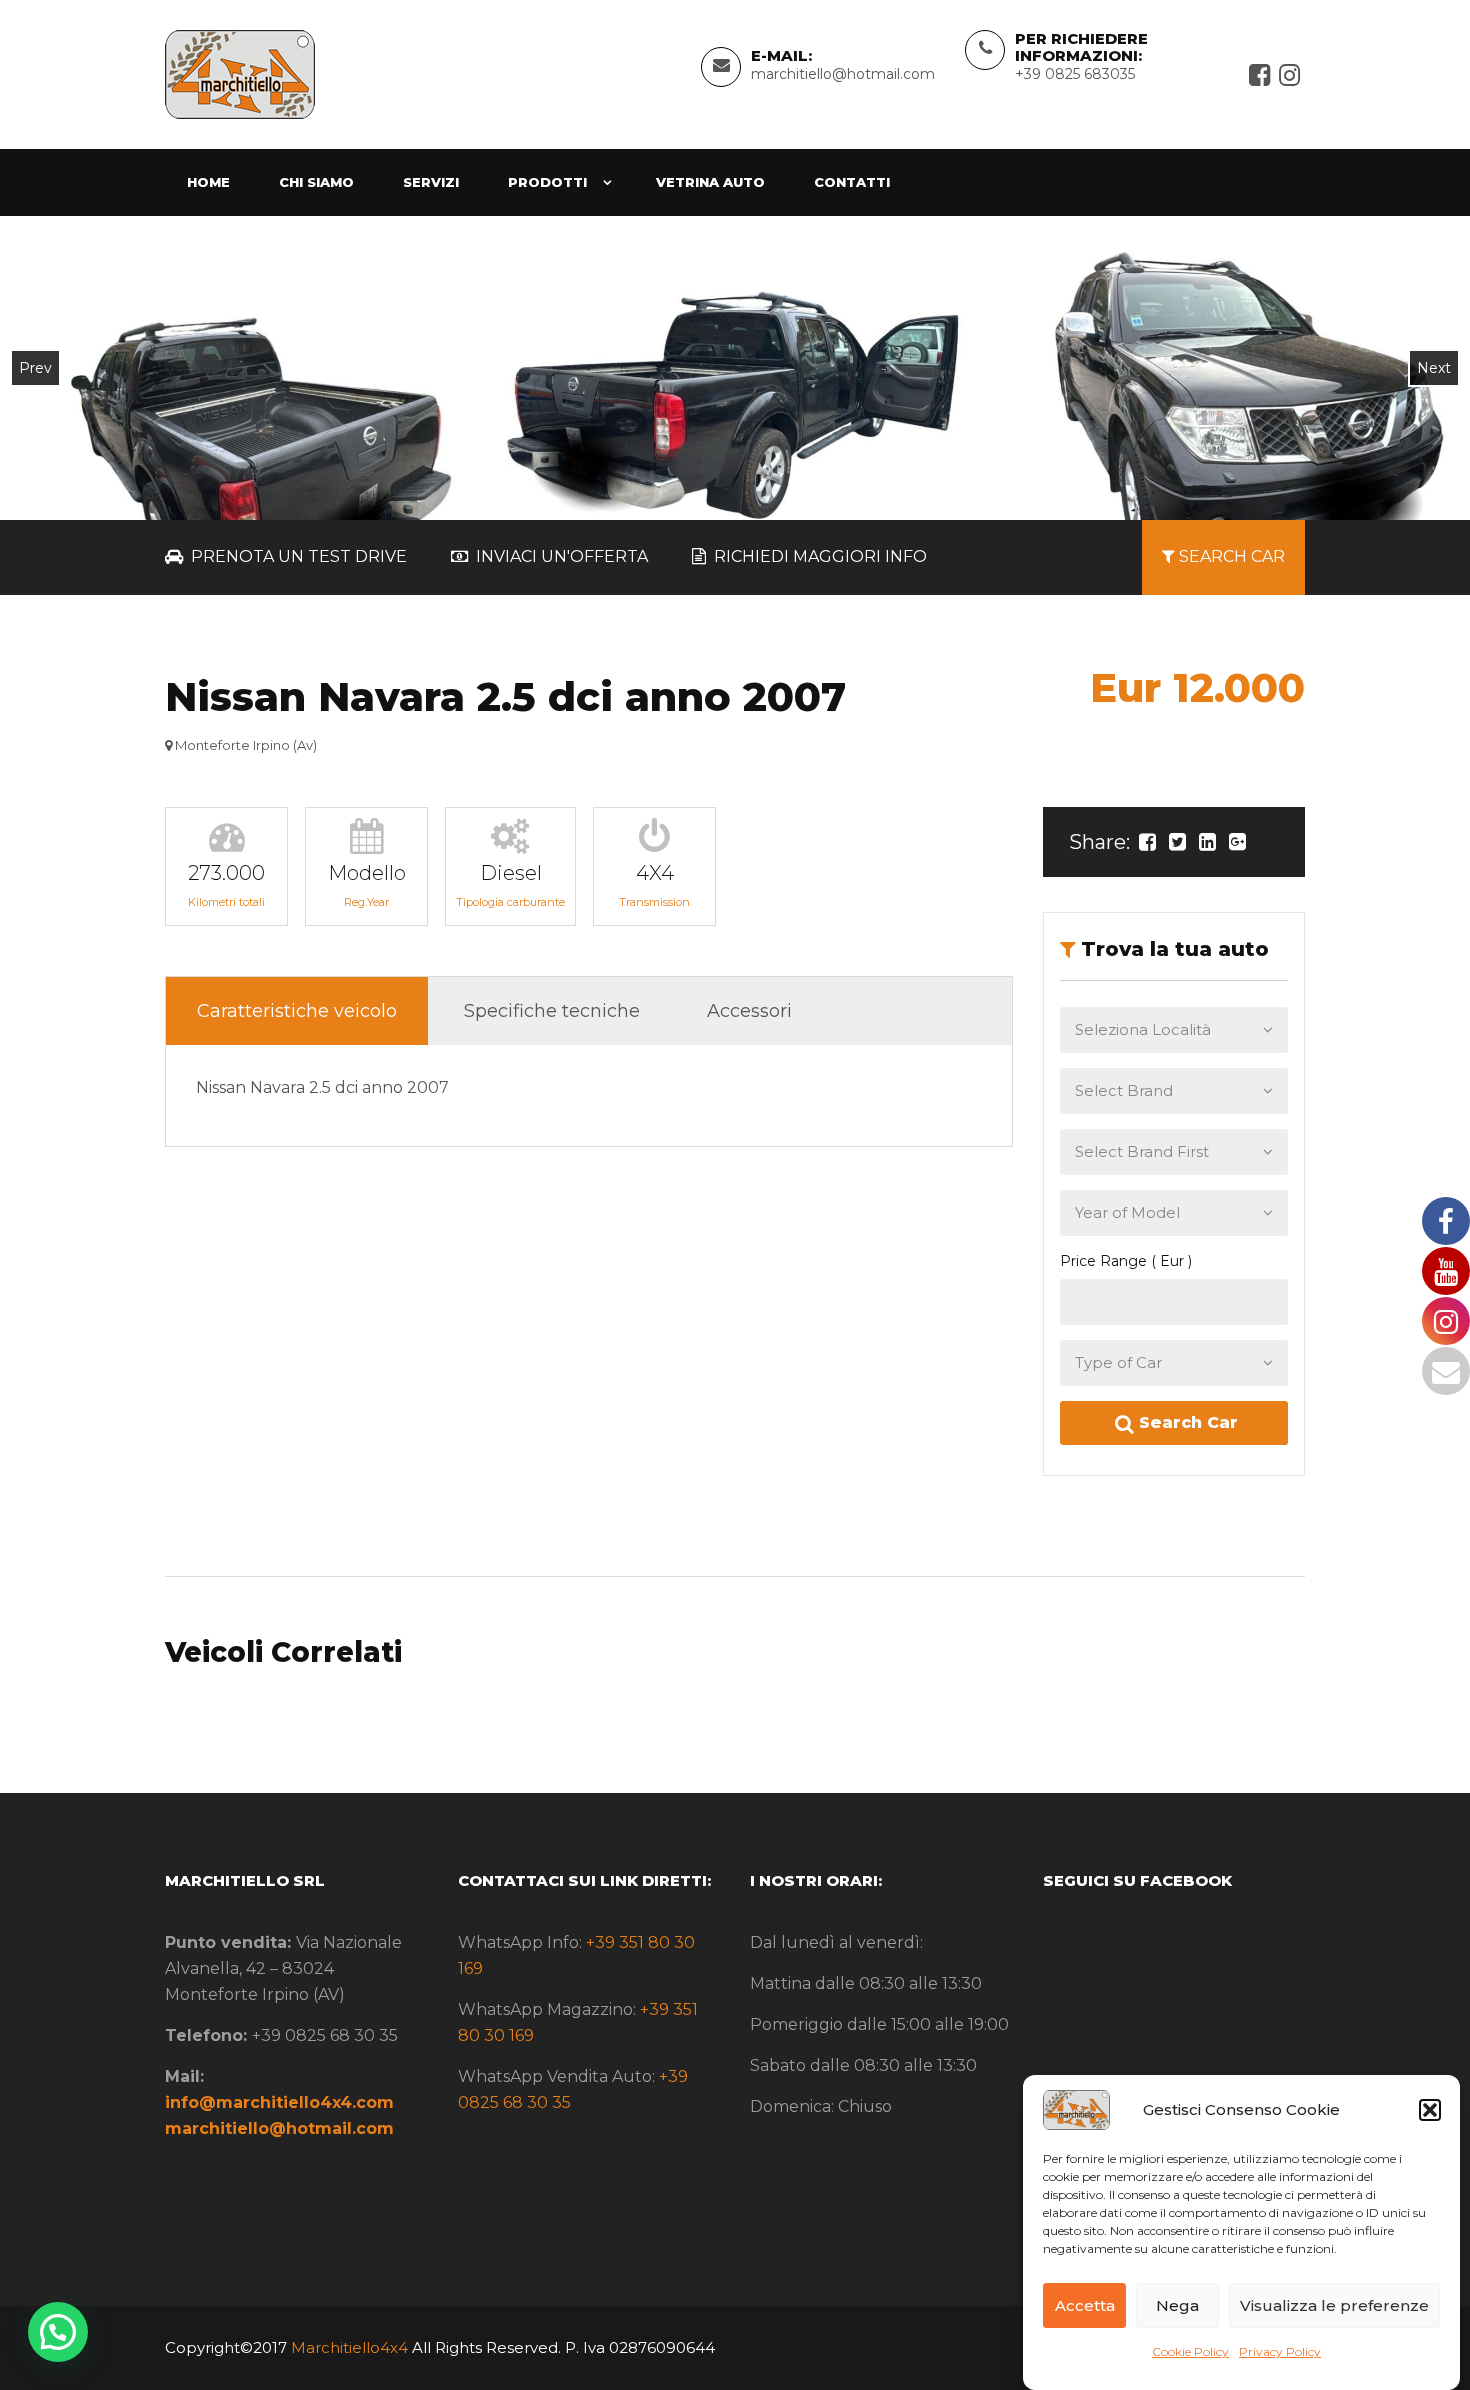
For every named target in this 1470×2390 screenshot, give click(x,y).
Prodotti (547, 182)
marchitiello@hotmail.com (843, 74)
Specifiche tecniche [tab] (552, 1011)
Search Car (1186, 1422)
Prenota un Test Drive (297, 556)
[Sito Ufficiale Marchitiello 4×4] (240, 72)
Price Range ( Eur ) (1126, 1261)
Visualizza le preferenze (1334, 2305)
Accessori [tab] (749, 1011)
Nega (1177, 2305)
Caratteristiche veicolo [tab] (297, 1011)
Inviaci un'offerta (560, 556)
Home (208, 182)
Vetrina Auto (710, 182)
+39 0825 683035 (1075, 74)
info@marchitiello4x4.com (279, 2102)
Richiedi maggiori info (818, 556)
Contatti (852, 182)
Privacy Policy (1280, 2351)
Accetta (1085, 2305)
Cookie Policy (1190, 2351)
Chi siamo (316, 182)
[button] (1430, 2110)
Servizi (431, 182)
